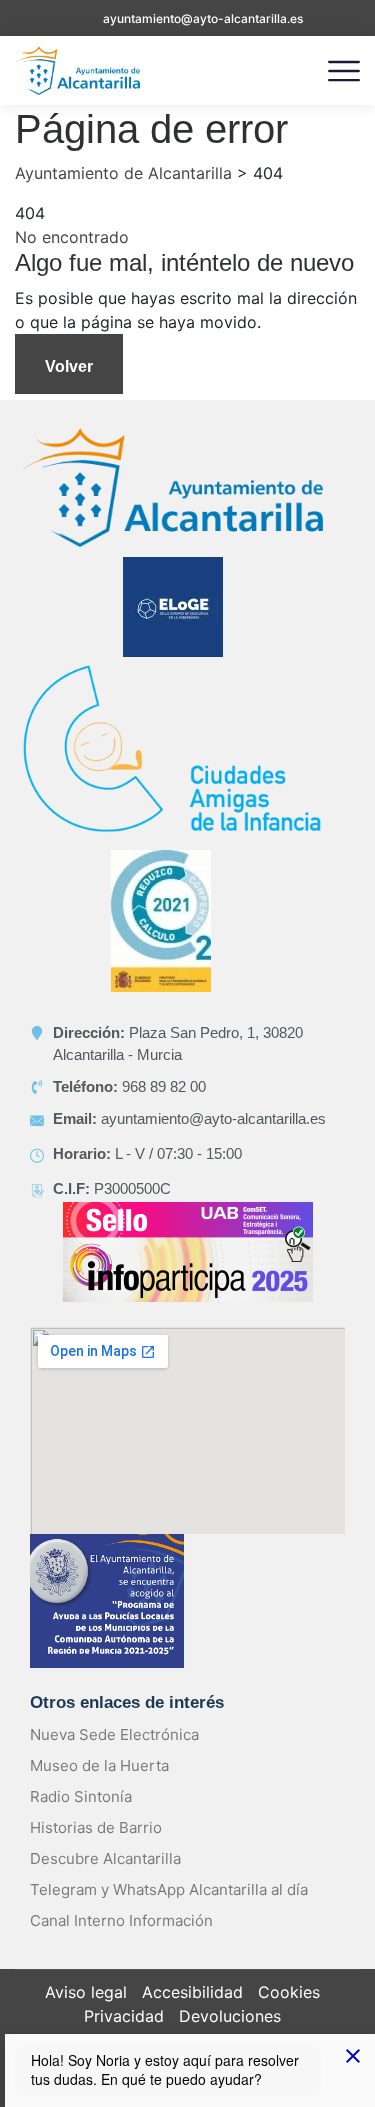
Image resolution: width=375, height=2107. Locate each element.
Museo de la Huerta (99, 1765)
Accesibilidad (192, 1992)
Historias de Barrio (96, 1827)
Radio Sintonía (81, 1796)
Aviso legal (86, 1992)
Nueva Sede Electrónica (114, 1734)
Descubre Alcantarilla (105, 1858)
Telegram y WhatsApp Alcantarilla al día (169, 1889)
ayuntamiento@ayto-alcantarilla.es (203, 18)
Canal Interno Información (121, 1920)
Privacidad (124, 2016)
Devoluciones (230, 2016)
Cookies (289, 1992)
